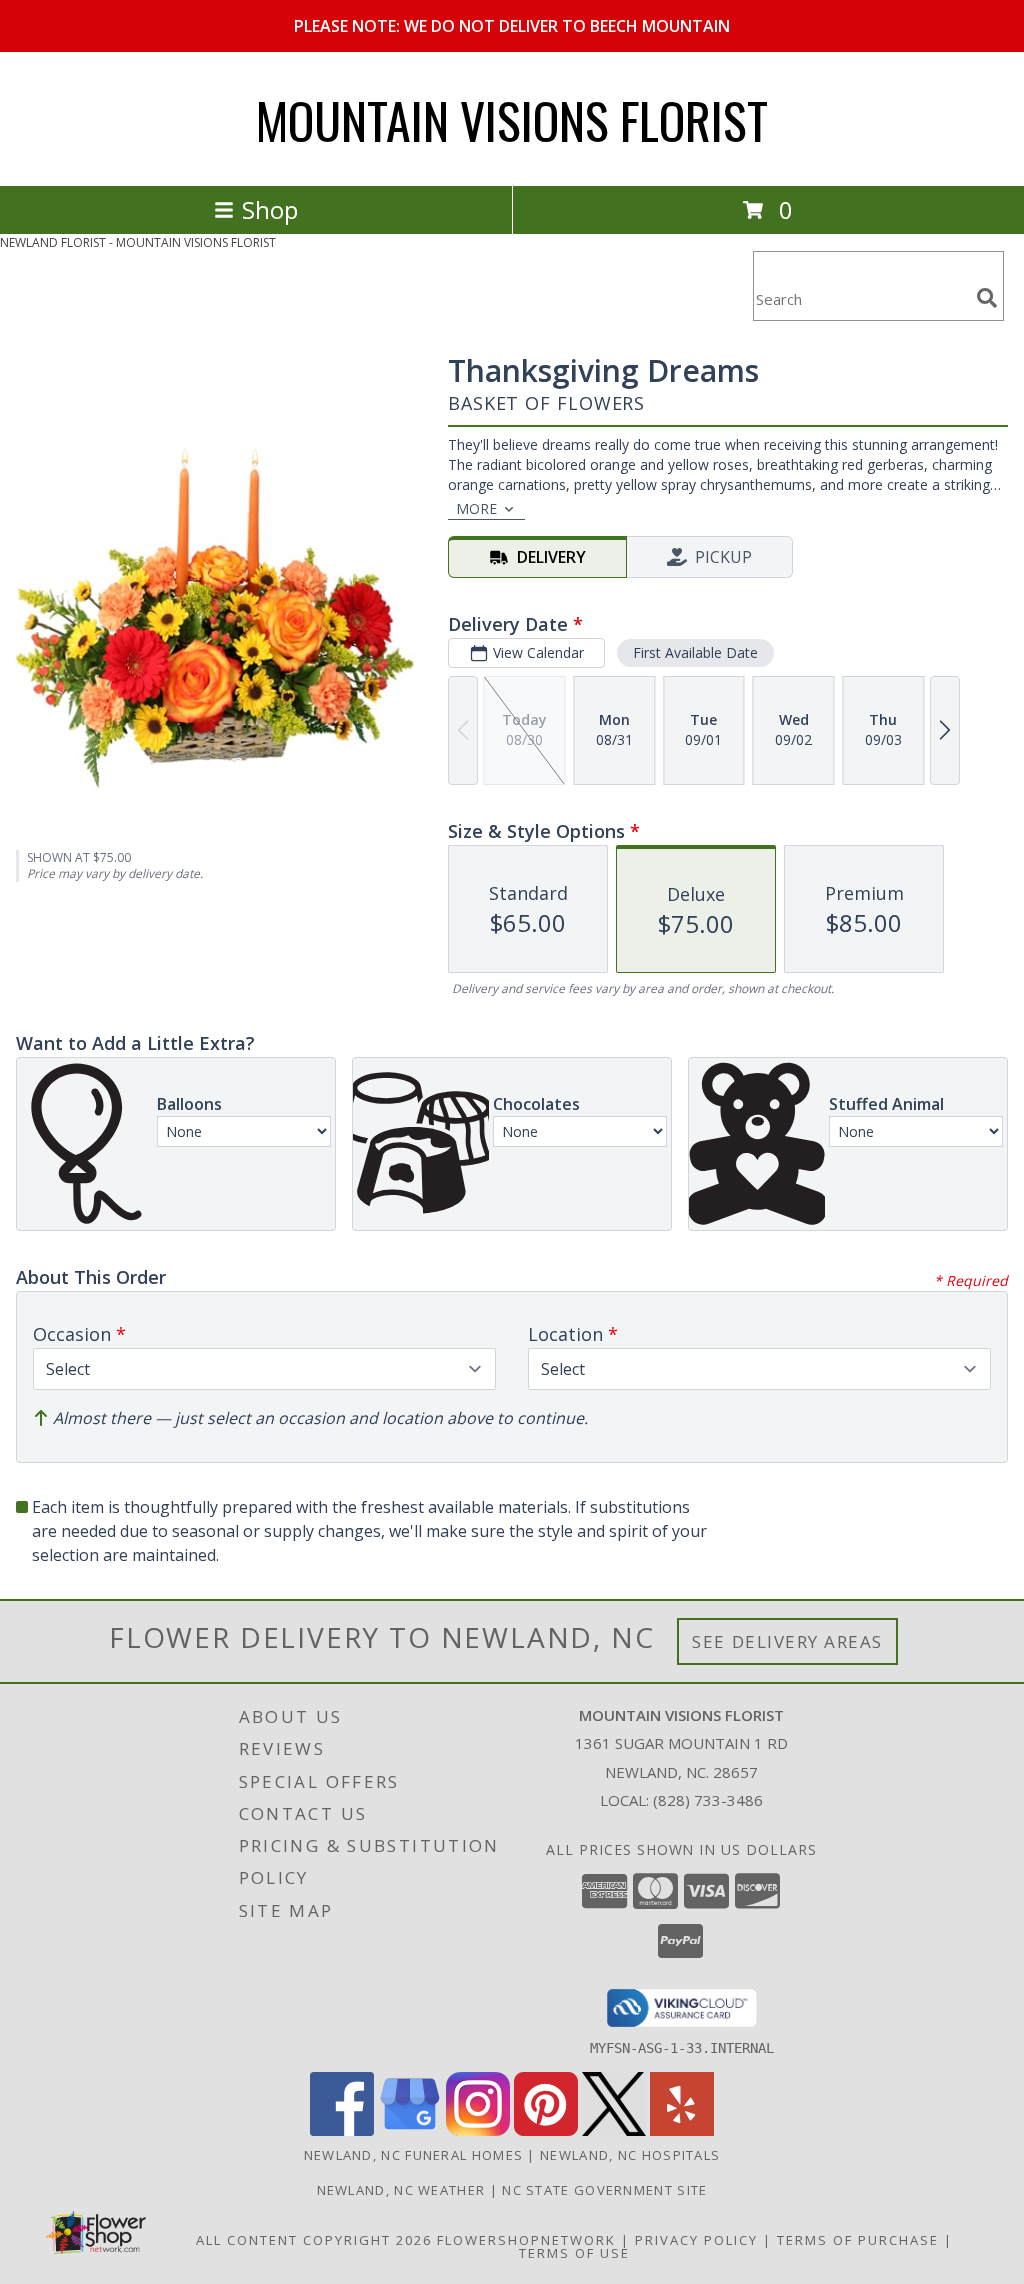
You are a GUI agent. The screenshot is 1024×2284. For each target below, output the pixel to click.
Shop (270, 209)
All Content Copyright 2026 (314, 2240)
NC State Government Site (604, 2190)
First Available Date (695, 652)
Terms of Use (574, 2253)
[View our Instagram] (478, 2130)
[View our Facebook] (342, 2130)
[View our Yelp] (682, 2130)
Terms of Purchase (858, 2240)
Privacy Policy (696, 2240)
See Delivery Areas (787, 1641)
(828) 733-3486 (708, 1800)
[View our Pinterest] (546, 2130)
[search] (987, 298)
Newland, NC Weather (401, 2190)
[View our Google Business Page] (410, 2130)
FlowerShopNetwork (526, 2240)
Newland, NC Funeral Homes (414, 2155)
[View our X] (614, 2130)
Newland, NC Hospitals (630, 2155)
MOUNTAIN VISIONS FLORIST (512, 119)
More (476, 508)
